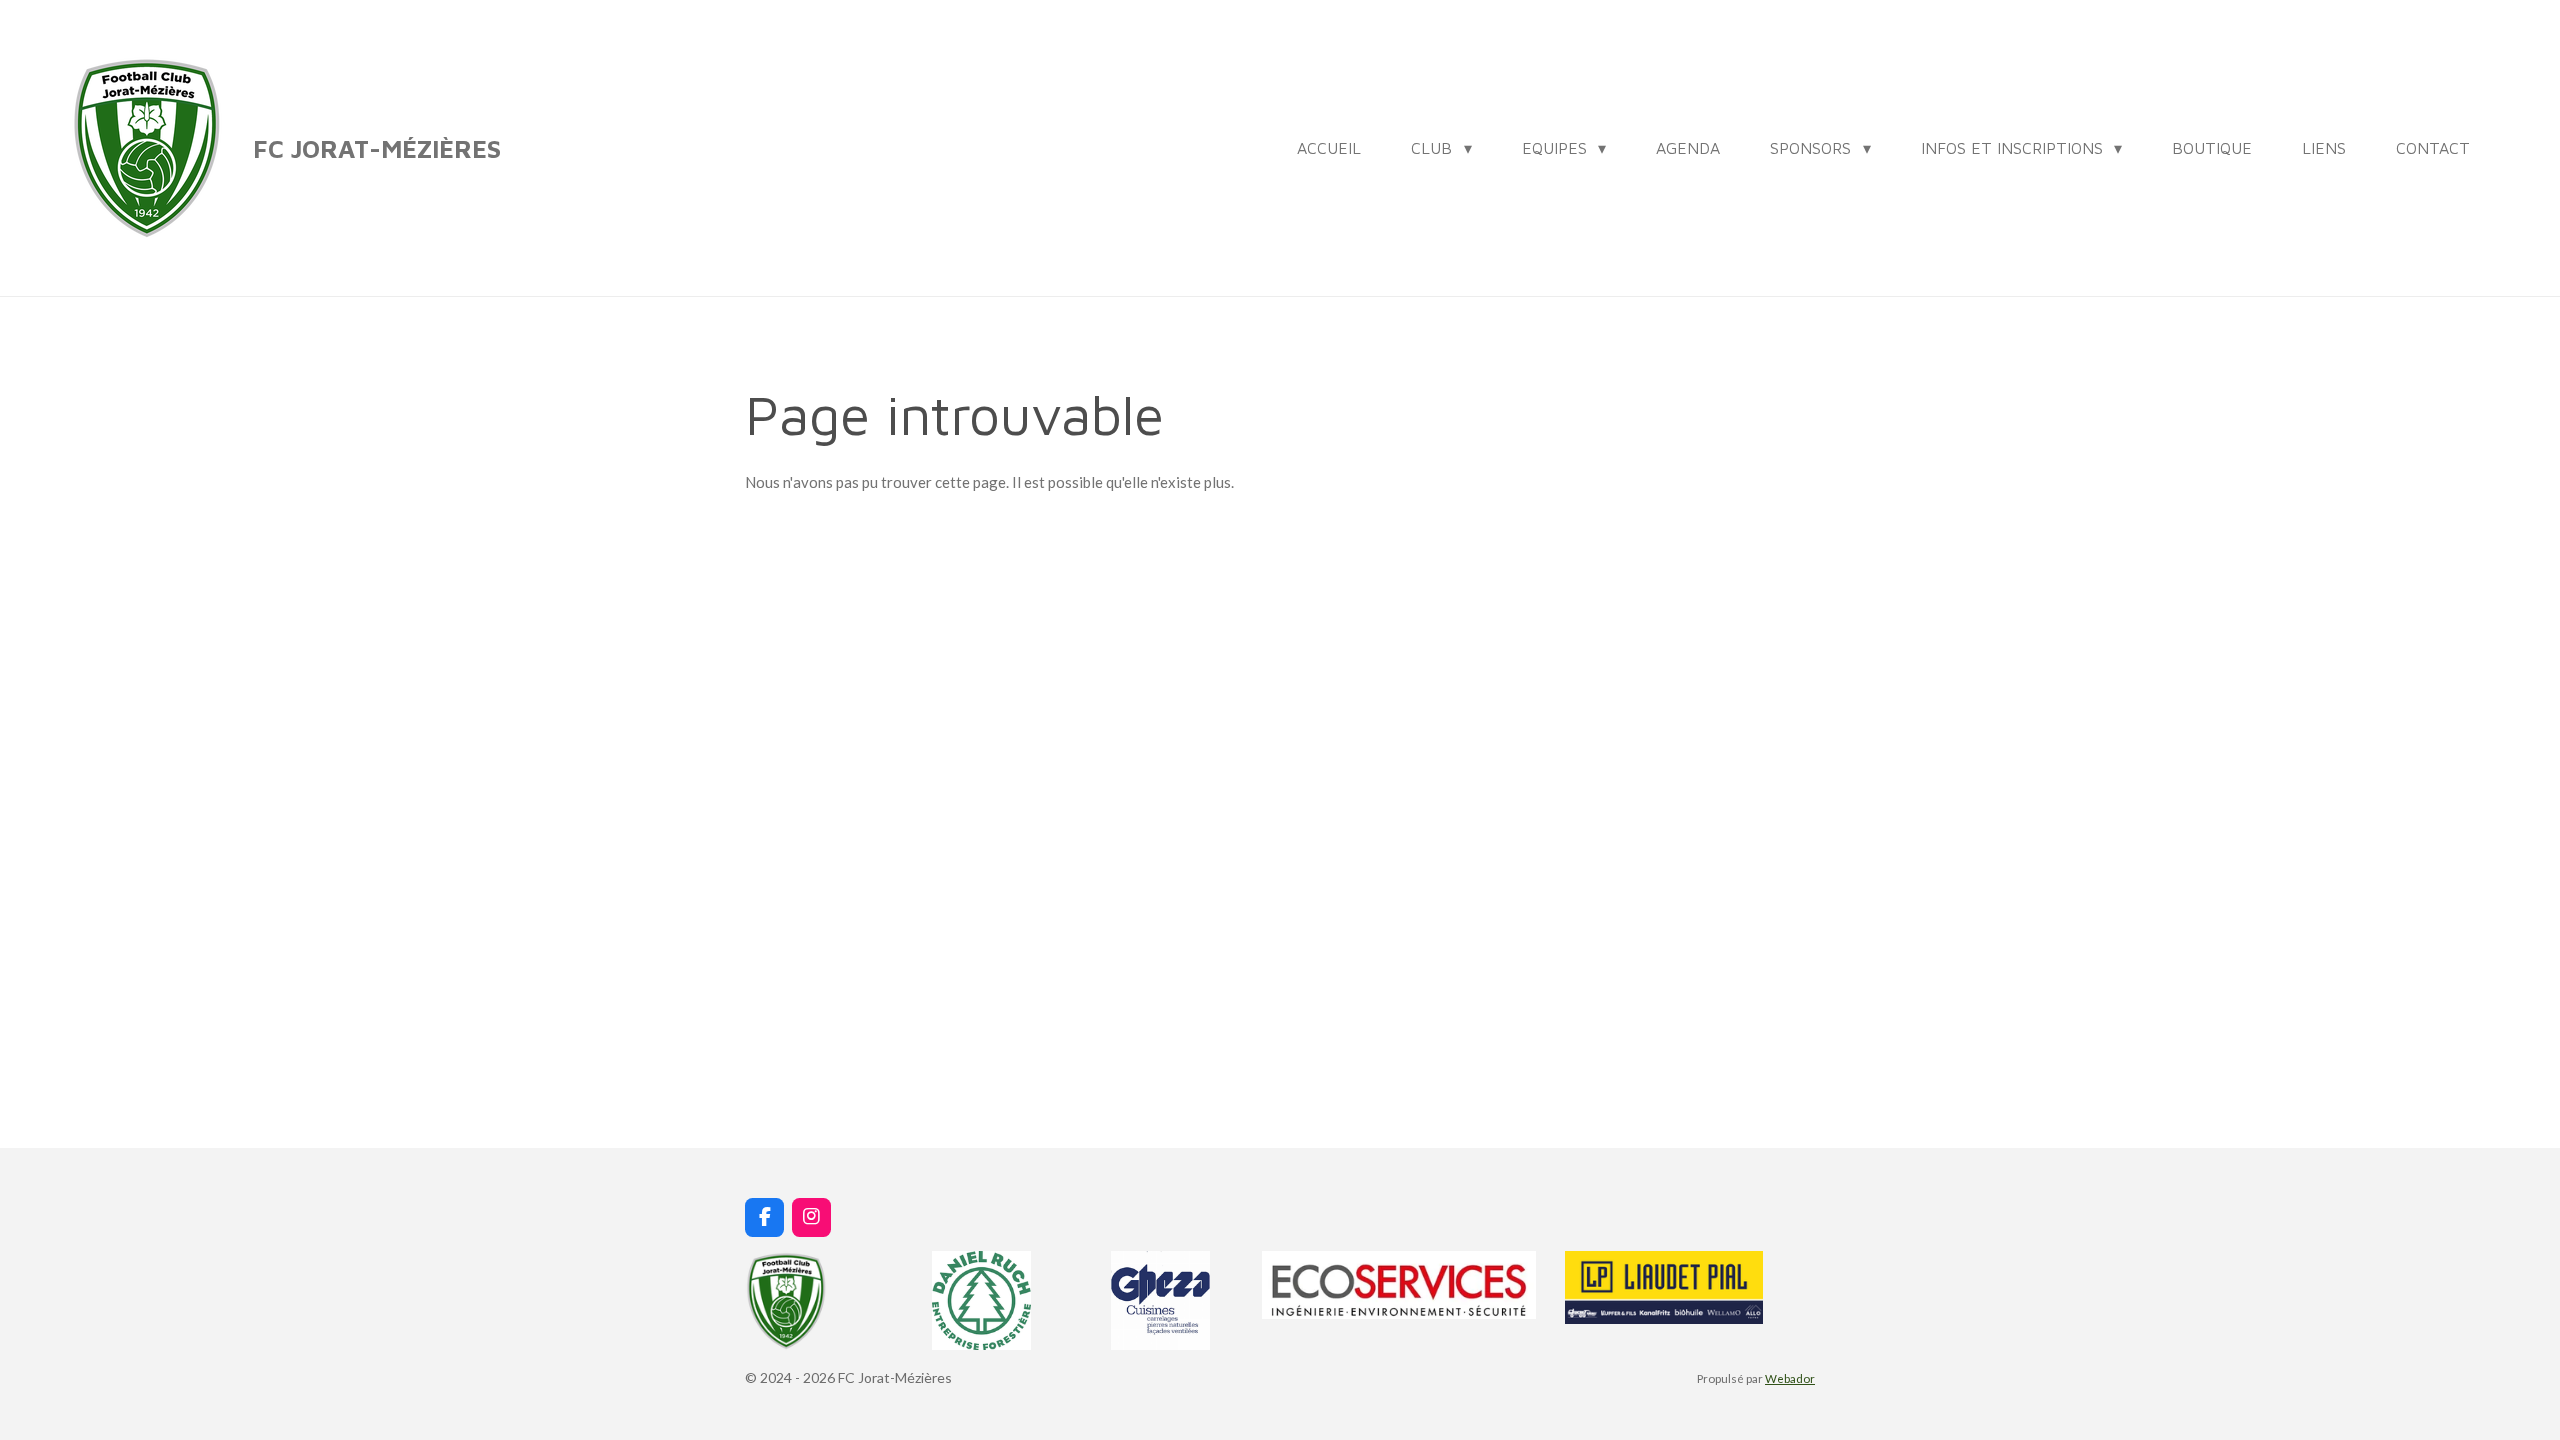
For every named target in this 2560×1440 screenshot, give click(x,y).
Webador (1790, 1378)
